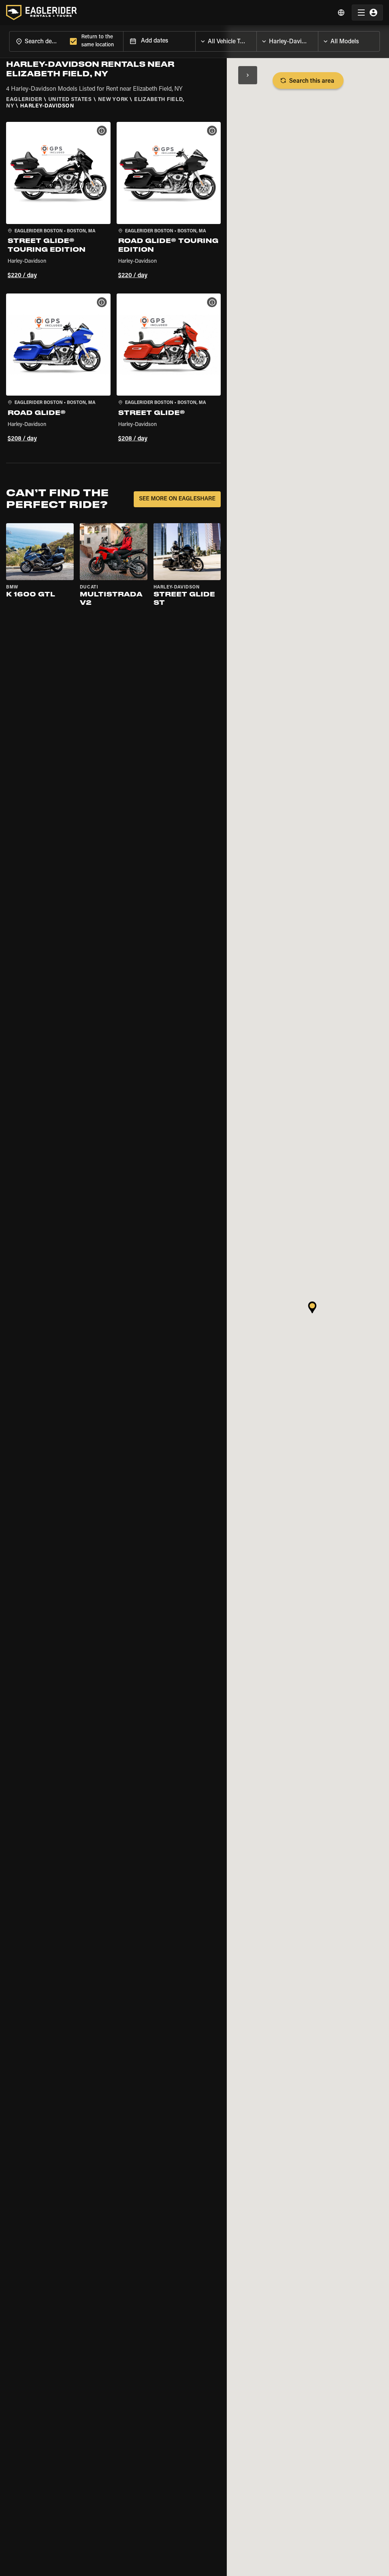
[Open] (256, 39)
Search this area (312, 81)
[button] (58, 202)
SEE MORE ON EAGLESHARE (177, 499)
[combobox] (38, 41)
